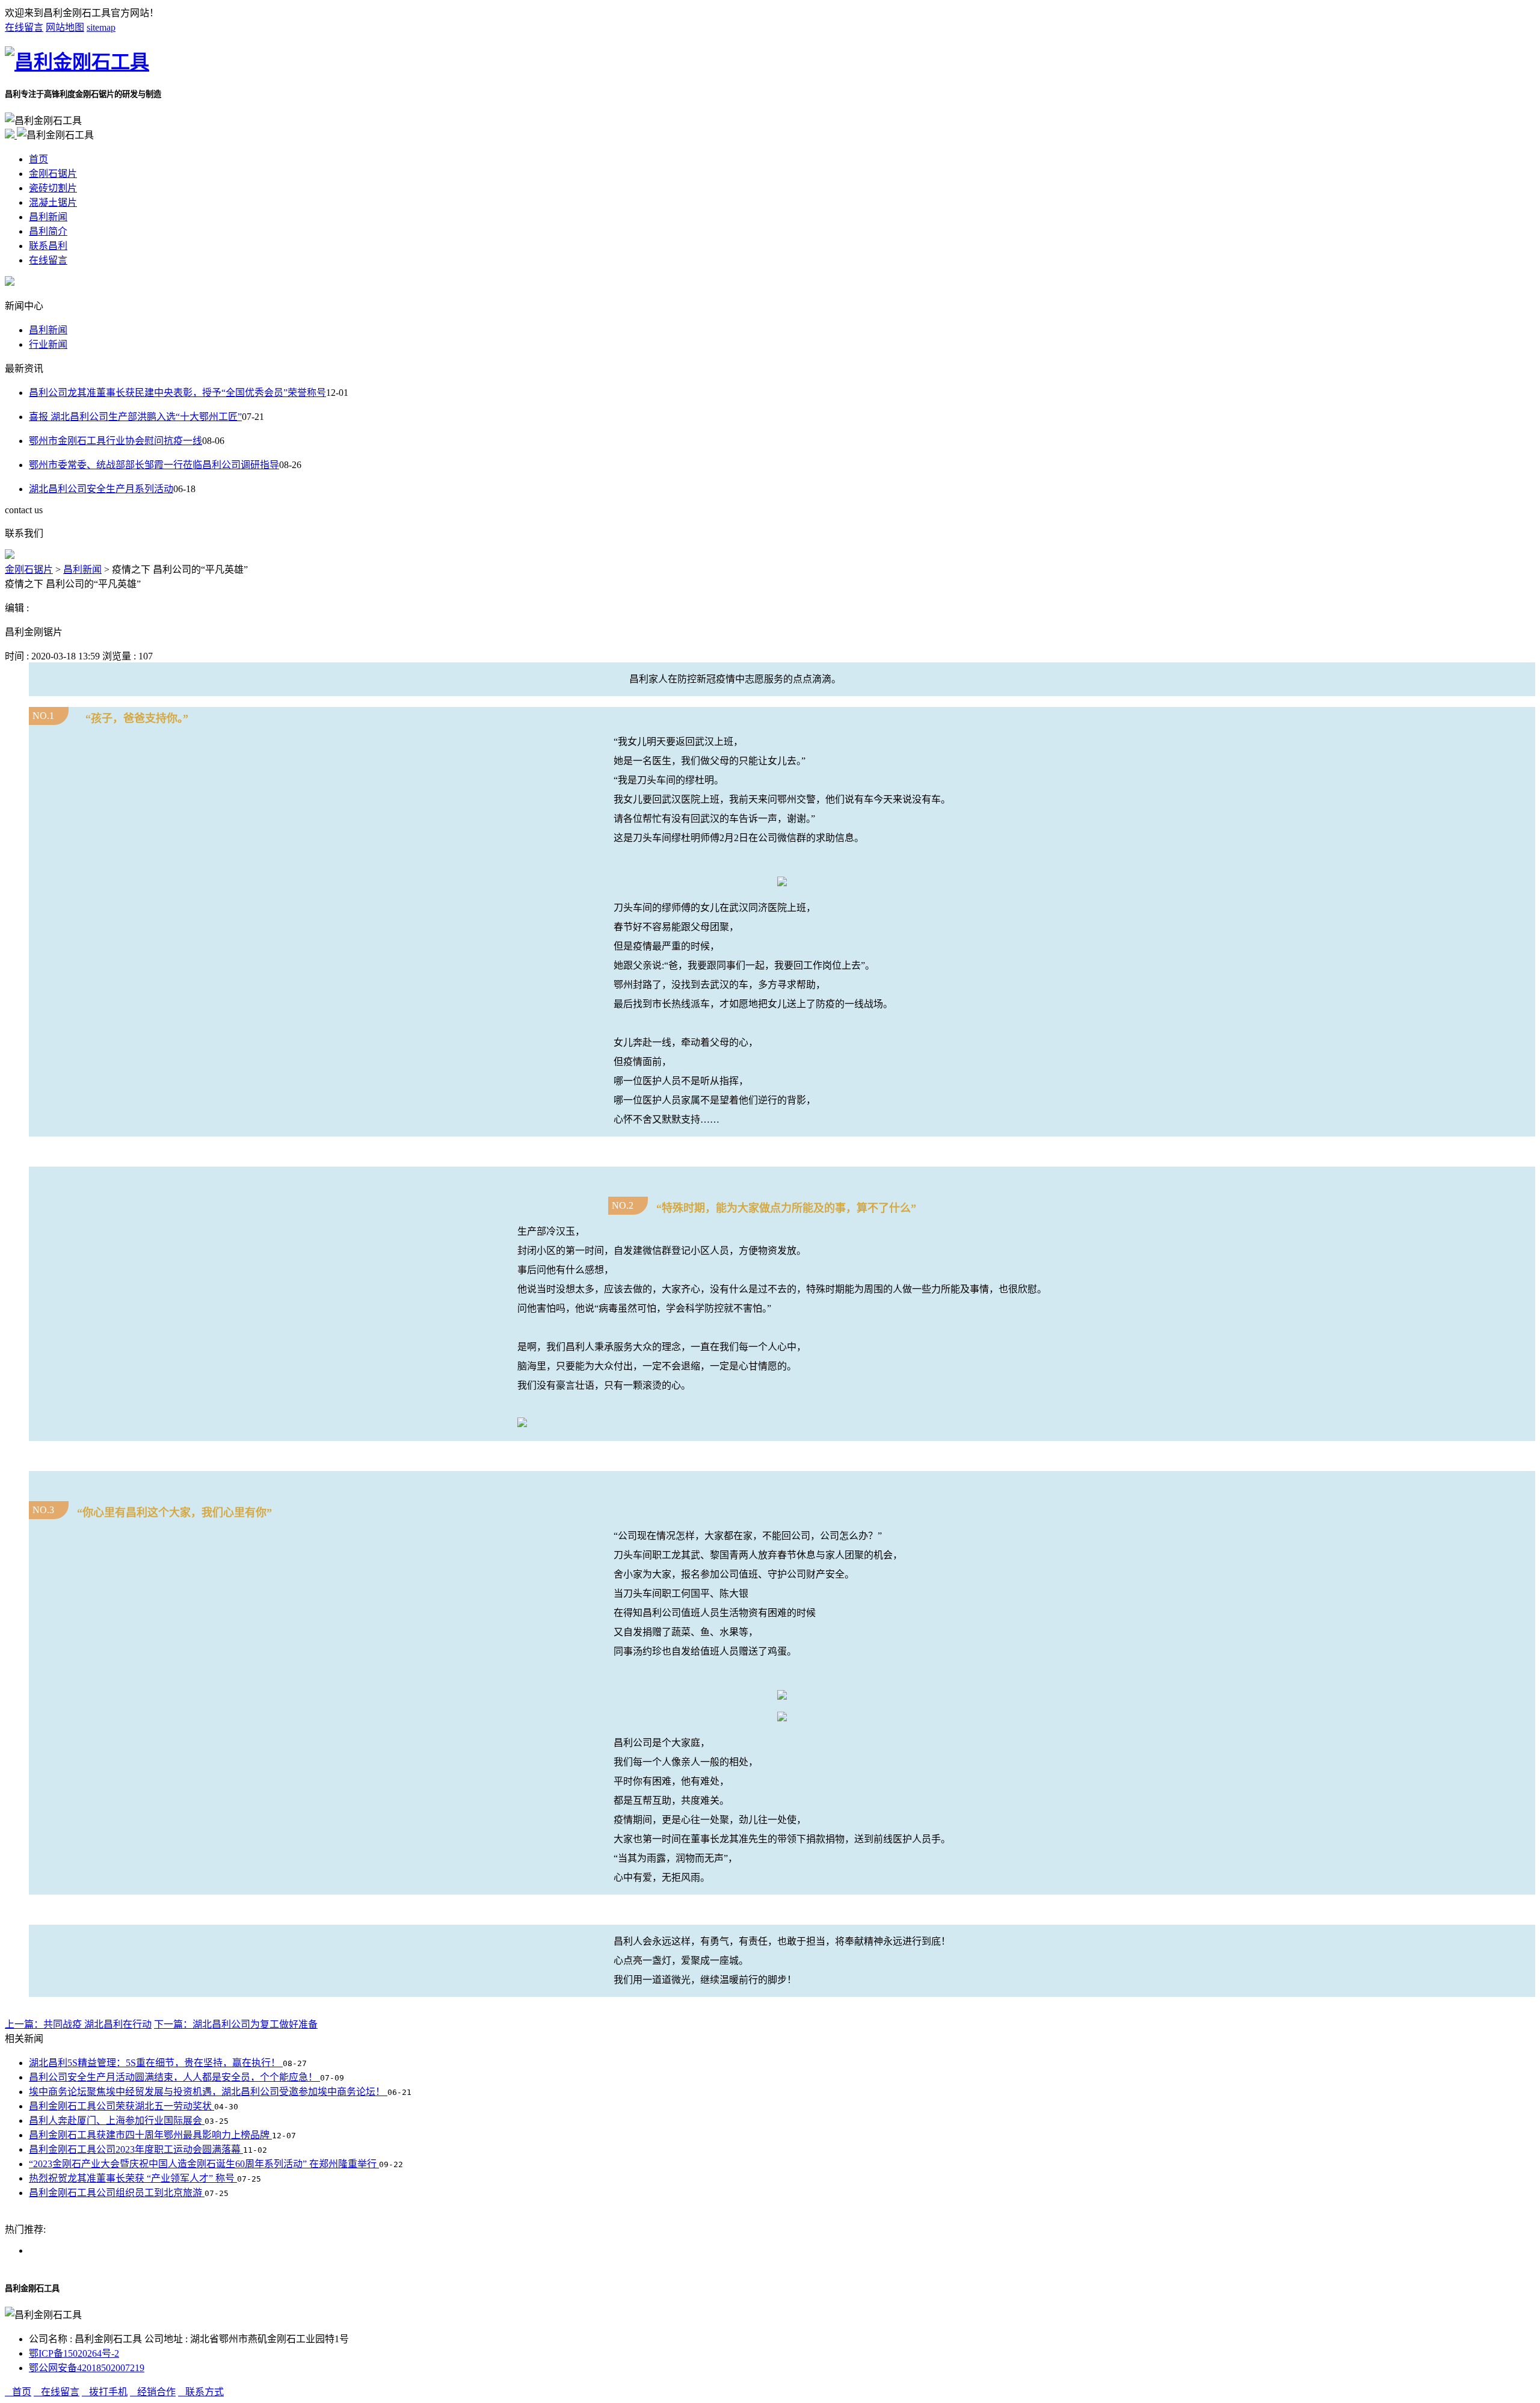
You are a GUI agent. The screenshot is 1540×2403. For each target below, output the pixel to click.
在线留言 (24, 27)
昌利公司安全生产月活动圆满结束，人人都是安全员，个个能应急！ (174, 2077)
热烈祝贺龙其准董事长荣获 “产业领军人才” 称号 (133, 2178)
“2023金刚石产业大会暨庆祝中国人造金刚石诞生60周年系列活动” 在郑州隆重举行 (204, 2164)
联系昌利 (48, 246)
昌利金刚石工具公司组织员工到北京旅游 (117, 2193)
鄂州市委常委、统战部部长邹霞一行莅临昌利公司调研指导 (154, 465)
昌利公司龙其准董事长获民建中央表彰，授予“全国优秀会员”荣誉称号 (177, 393)
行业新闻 (48, 344)
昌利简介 (48, 231)
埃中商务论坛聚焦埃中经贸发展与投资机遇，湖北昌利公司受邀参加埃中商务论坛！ (208, 2092)
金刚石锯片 (53, 174)
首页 (38, 159)
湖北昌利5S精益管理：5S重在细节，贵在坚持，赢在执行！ (156, 2063)
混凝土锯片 (53, 202)
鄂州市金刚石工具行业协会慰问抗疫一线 (115, 441)
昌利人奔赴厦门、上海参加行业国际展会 (117, 2121)
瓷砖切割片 (53, 188)
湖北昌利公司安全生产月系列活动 (101, 489)
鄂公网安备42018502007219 (87, 2368)
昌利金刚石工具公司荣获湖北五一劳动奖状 (122, 2106)
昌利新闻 (48, 217)
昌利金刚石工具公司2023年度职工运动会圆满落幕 (136, 2149)
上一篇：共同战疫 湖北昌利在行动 (78, 2024)
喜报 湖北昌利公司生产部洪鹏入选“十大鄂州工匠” (135, 417)
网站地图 (65, 27)
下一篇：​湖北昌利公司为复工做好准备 (236, 2024)
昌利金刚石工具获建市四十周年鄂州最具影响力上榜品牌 (150, 2135)
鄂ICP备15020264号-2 (74, 2353)
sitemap (101, 27)
